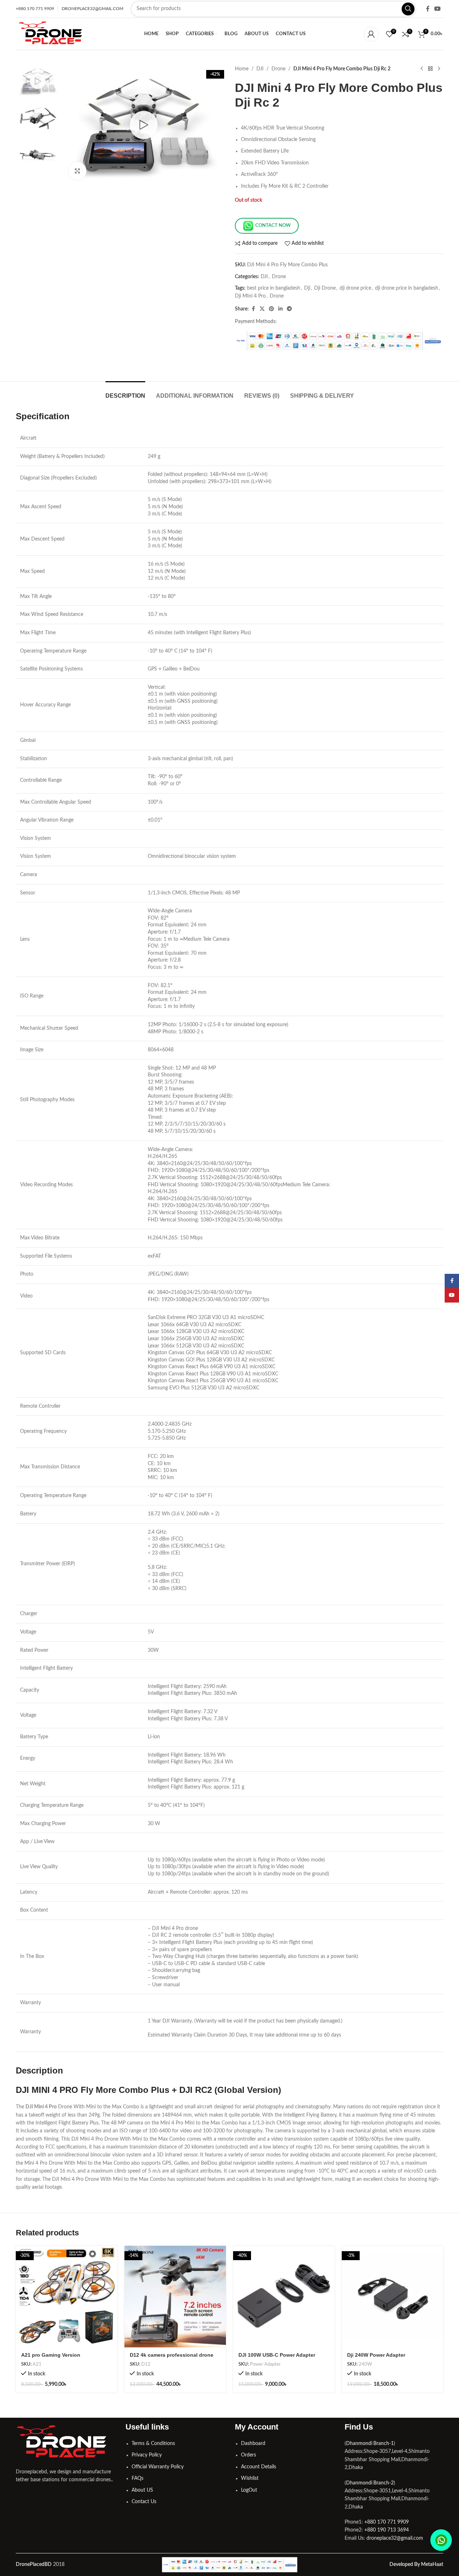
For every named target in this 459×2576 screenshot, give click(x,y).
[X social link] (262, 309)
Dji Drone (325, 288)
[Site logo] (51, 34)
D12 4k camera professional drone (172, 2355)
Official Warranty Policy (158, 2467)
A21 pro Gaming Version (51, 2355)
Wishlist (250, 2478)
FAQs (138, 2478)
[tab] (125, 392)
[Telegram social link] (289, 309)
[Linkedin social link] (280, 309)
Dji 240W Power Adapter (376, 2355)
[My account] (371, 34)
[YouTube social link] (438, 9)
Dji (307, 288)
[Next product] (439, 69)
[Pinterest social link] (271, 309)
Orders (249, 2455)
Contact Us (144, 2502)
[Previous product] (422, 69)
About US (142, 2490)
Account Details (259, 2467)
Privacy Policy (147, 2455)
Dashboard (253, 2444)
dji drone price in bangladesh (407, 288)
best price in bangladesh (274, 288)
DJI (260, 69)
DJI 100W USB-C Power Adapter (277, 2355)
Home (242, 69)
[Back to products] (430, 69)
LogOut (249, 2490)
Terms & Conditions (153, 2444)
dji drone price (355, 288)
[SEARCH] (408, 9)
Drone (278, 69)
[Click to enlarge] (77, 171)
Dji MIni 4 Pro (250, 296)
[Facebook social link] (428, 9)
